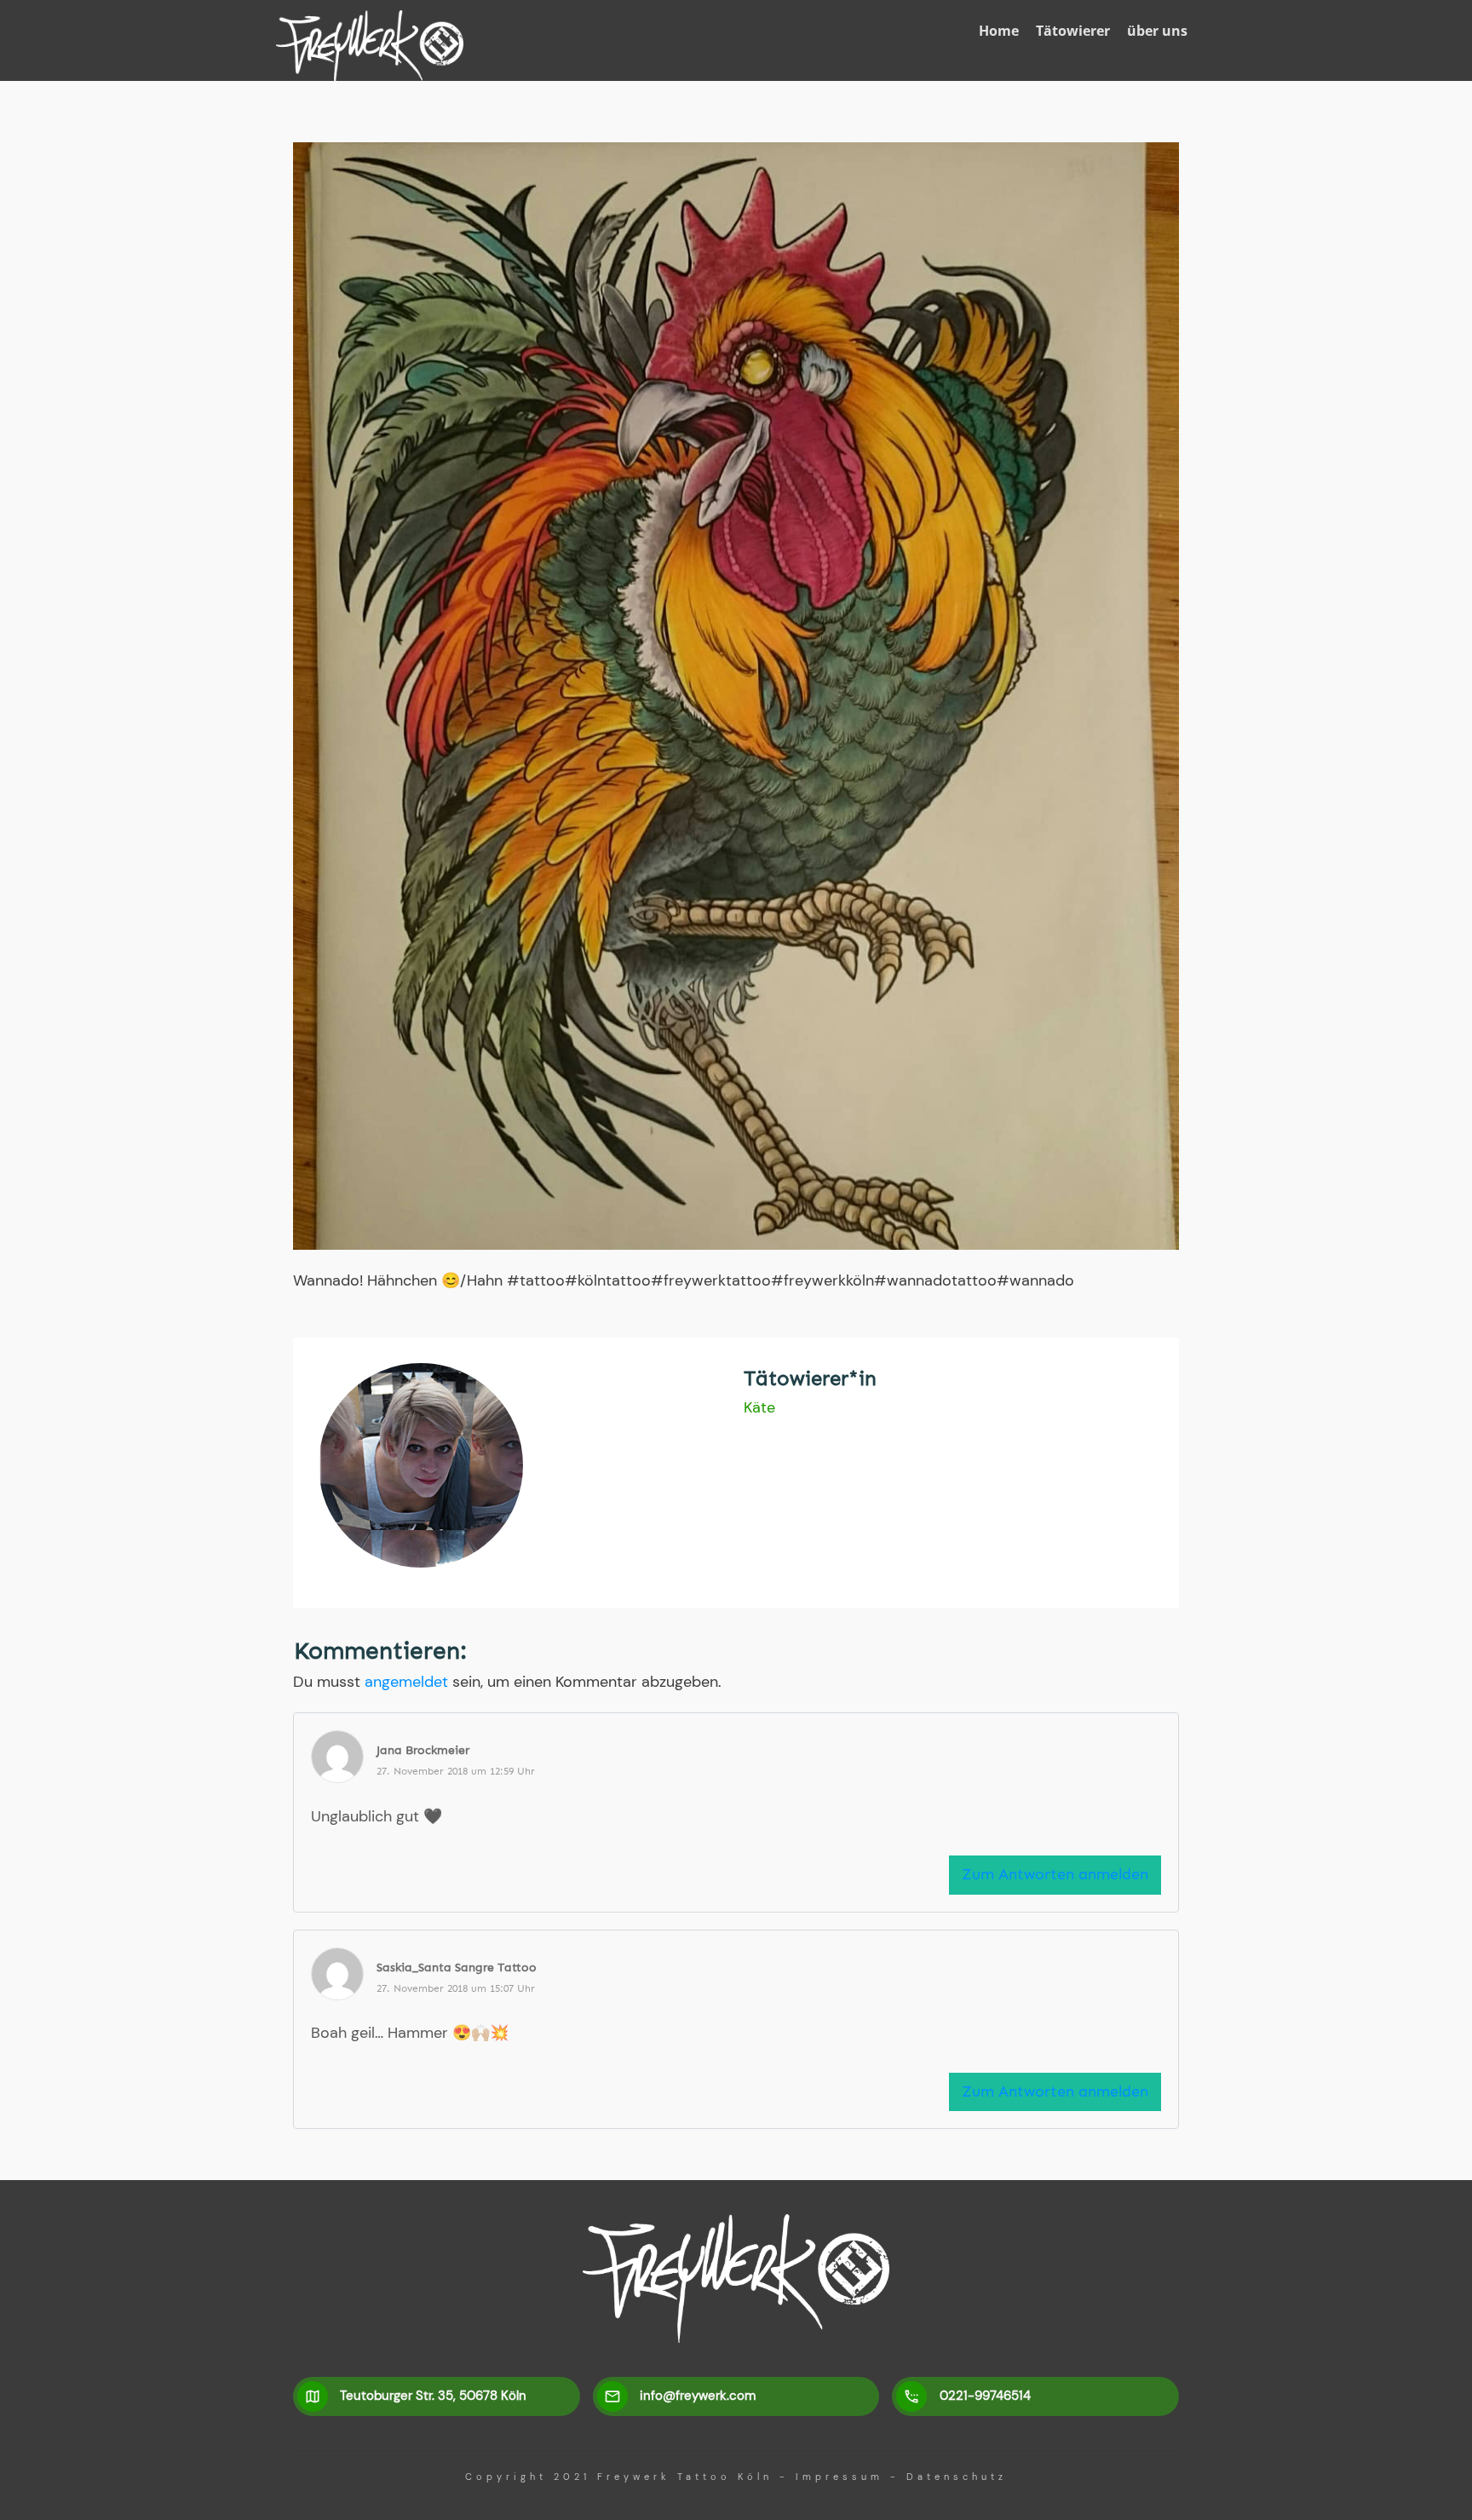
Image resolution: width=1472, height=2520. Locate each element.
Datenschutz (957, 2477)
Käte (759, 1407)
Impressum (839, 2477)
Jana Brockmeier (423, 1750)
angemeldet (406, 1682)
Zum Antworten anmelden (1055, 1874)
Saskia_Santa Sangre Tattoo (457, 1968)
